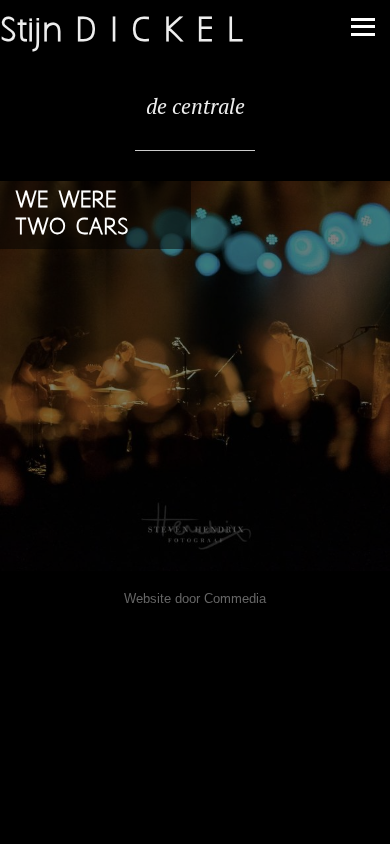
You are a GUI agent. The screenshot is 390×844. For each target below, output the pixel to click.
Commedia (235, 598)
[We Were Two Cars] (195, 376)
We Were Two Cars (72, 214)
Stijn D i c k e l (121, 32)
